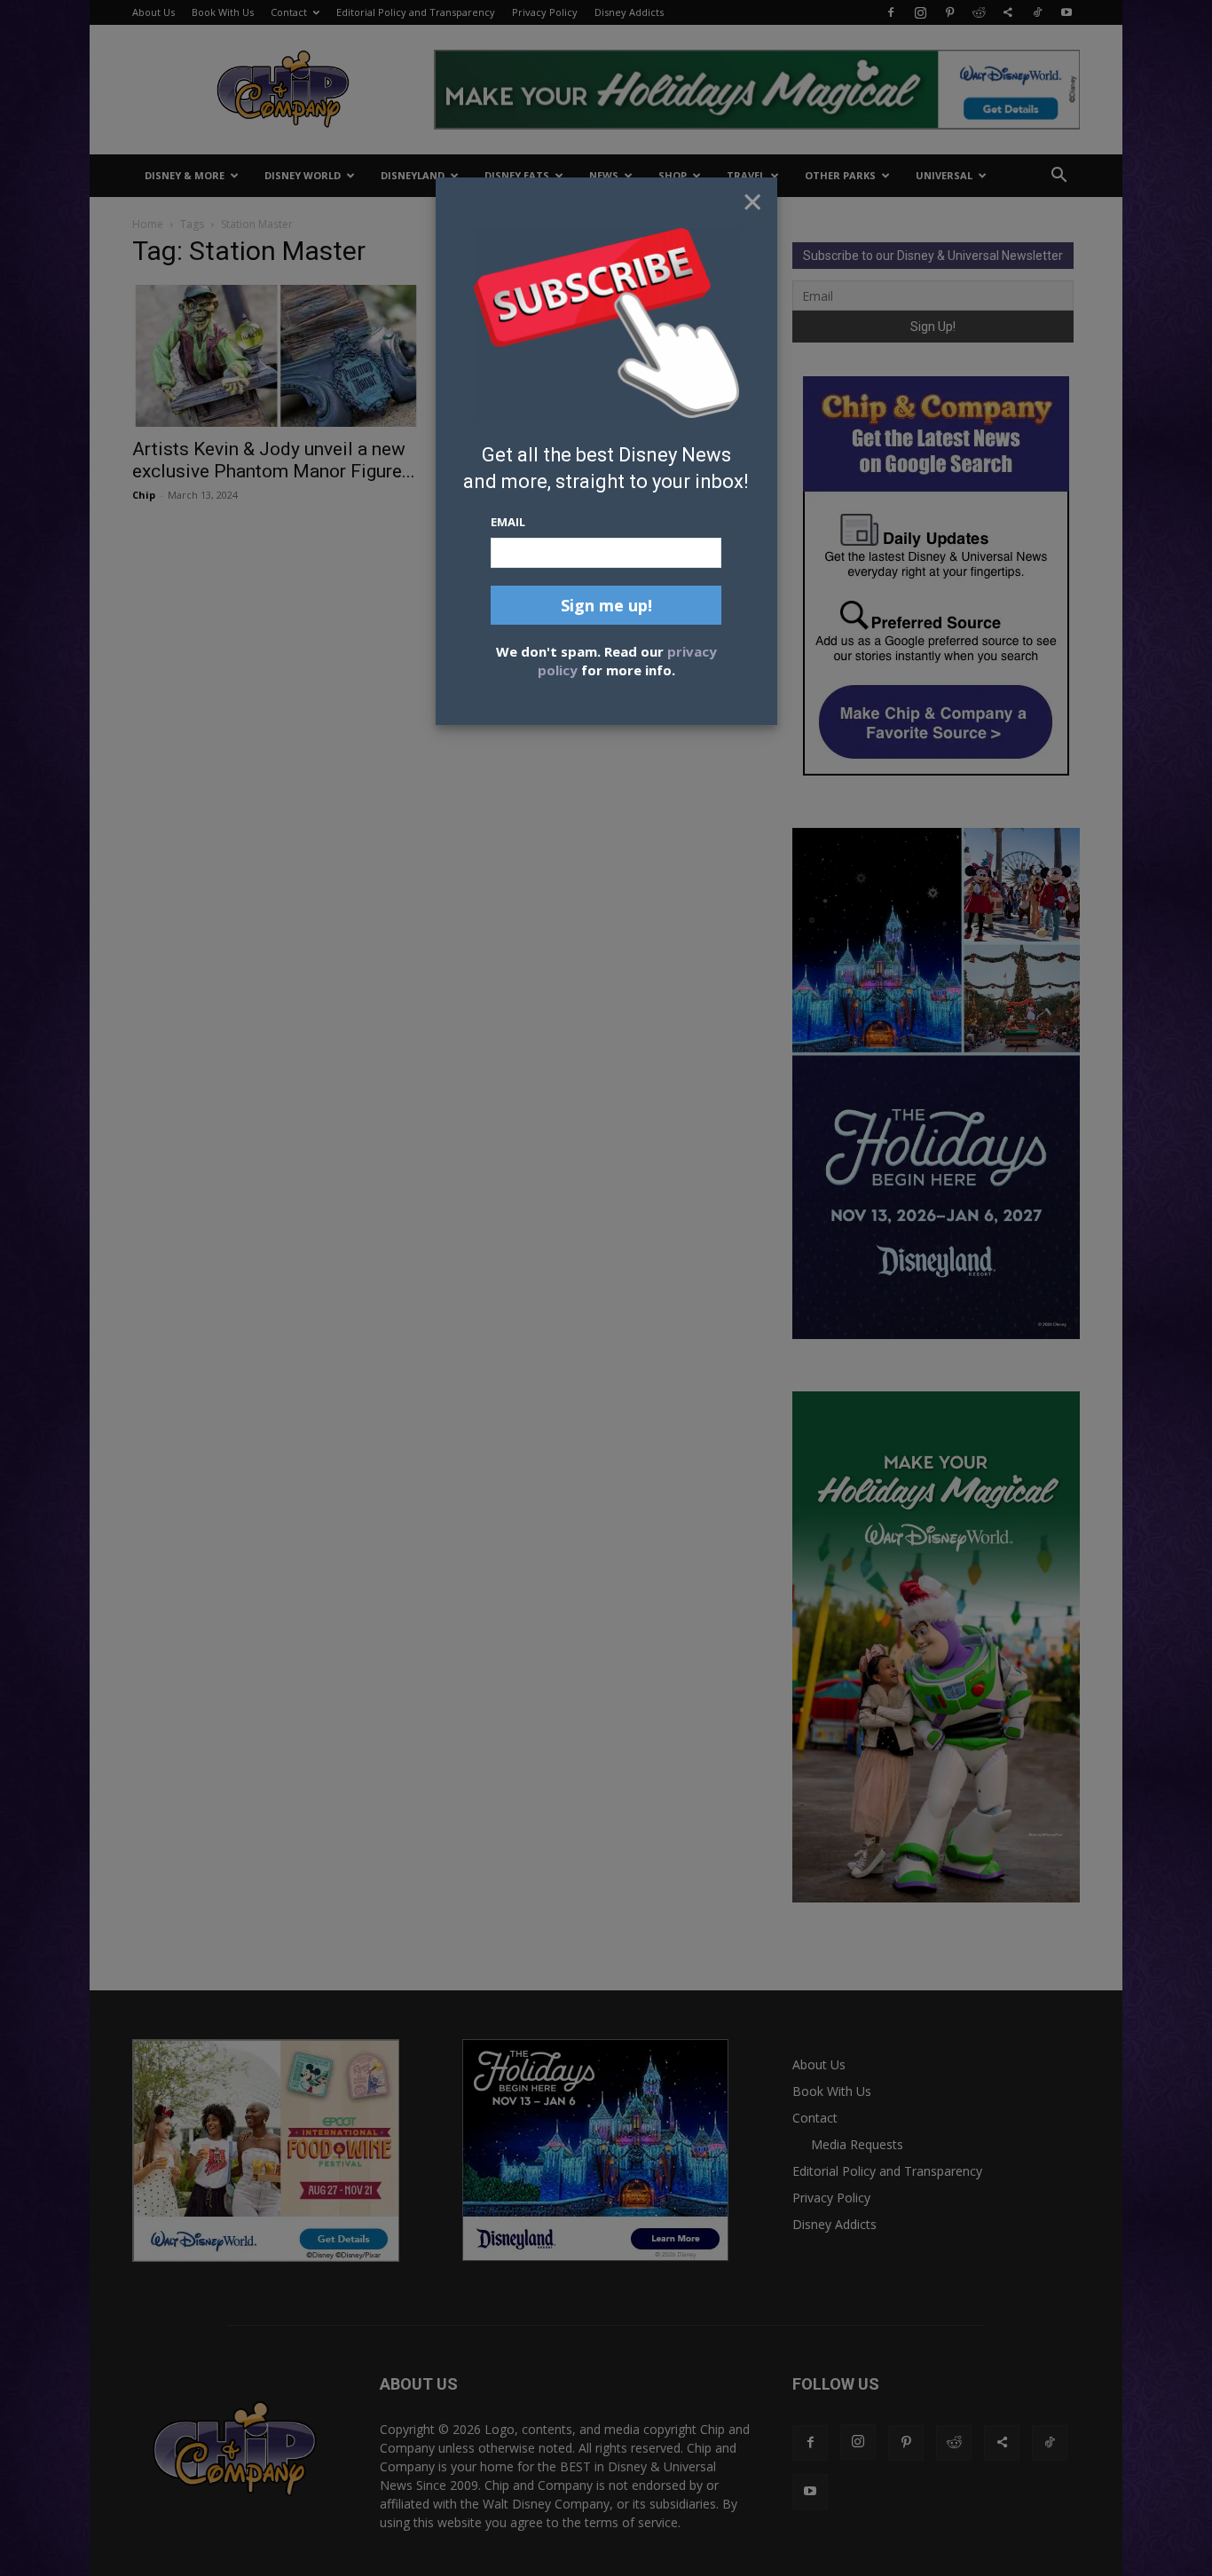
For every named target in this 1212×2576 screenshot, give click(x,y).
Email (508, 522)
